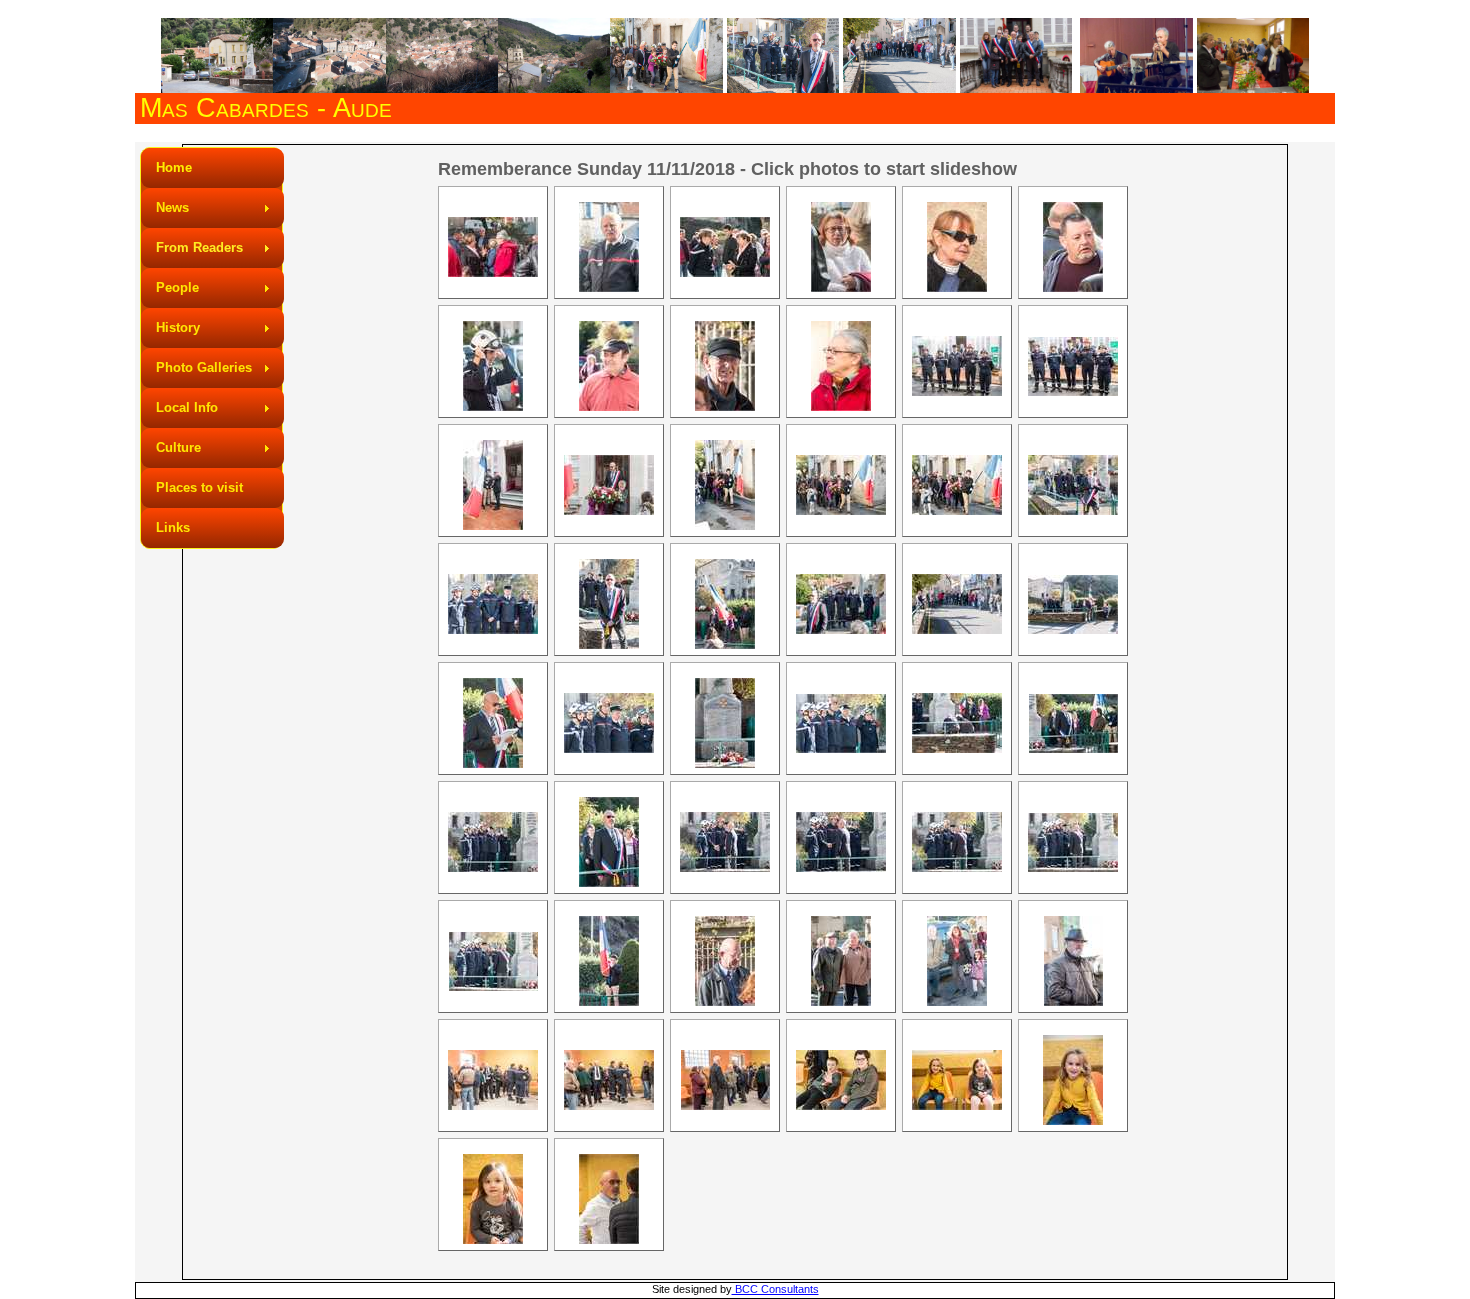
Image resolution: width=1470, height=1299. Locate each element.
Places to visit (199, 487)
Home (174, 167)
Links (173, 527)
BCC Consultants (775, 1289)
